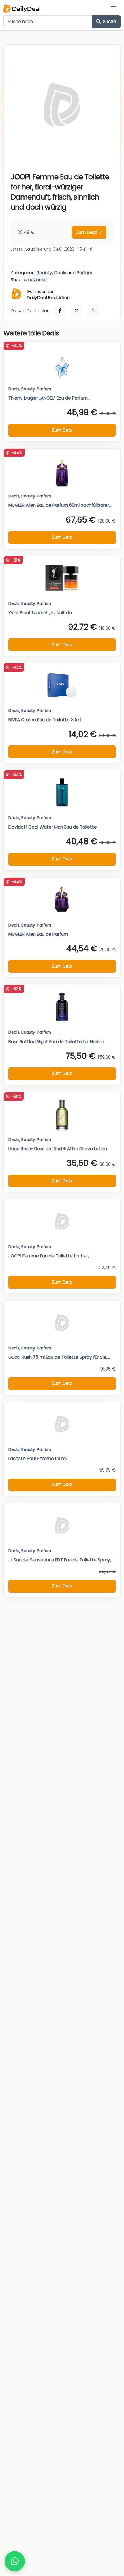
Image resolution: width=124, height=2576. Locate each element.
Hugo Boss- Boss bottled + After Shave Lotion (58, 1149)
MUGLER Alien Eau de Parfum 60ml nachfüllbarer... (60, 505)
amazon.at (35, 280)
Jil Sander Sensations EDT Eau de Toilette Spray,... (61, 1560)
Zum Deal (87, 232)
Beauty (44, 273)
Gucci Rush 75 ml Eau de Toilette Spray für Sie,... (59, 1357)
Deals (60, 273)
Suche (109, 22)
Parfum (84, 273)
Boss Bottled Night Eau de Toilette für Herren (56, 1042)
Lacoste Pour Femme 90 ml (37, 1458)
